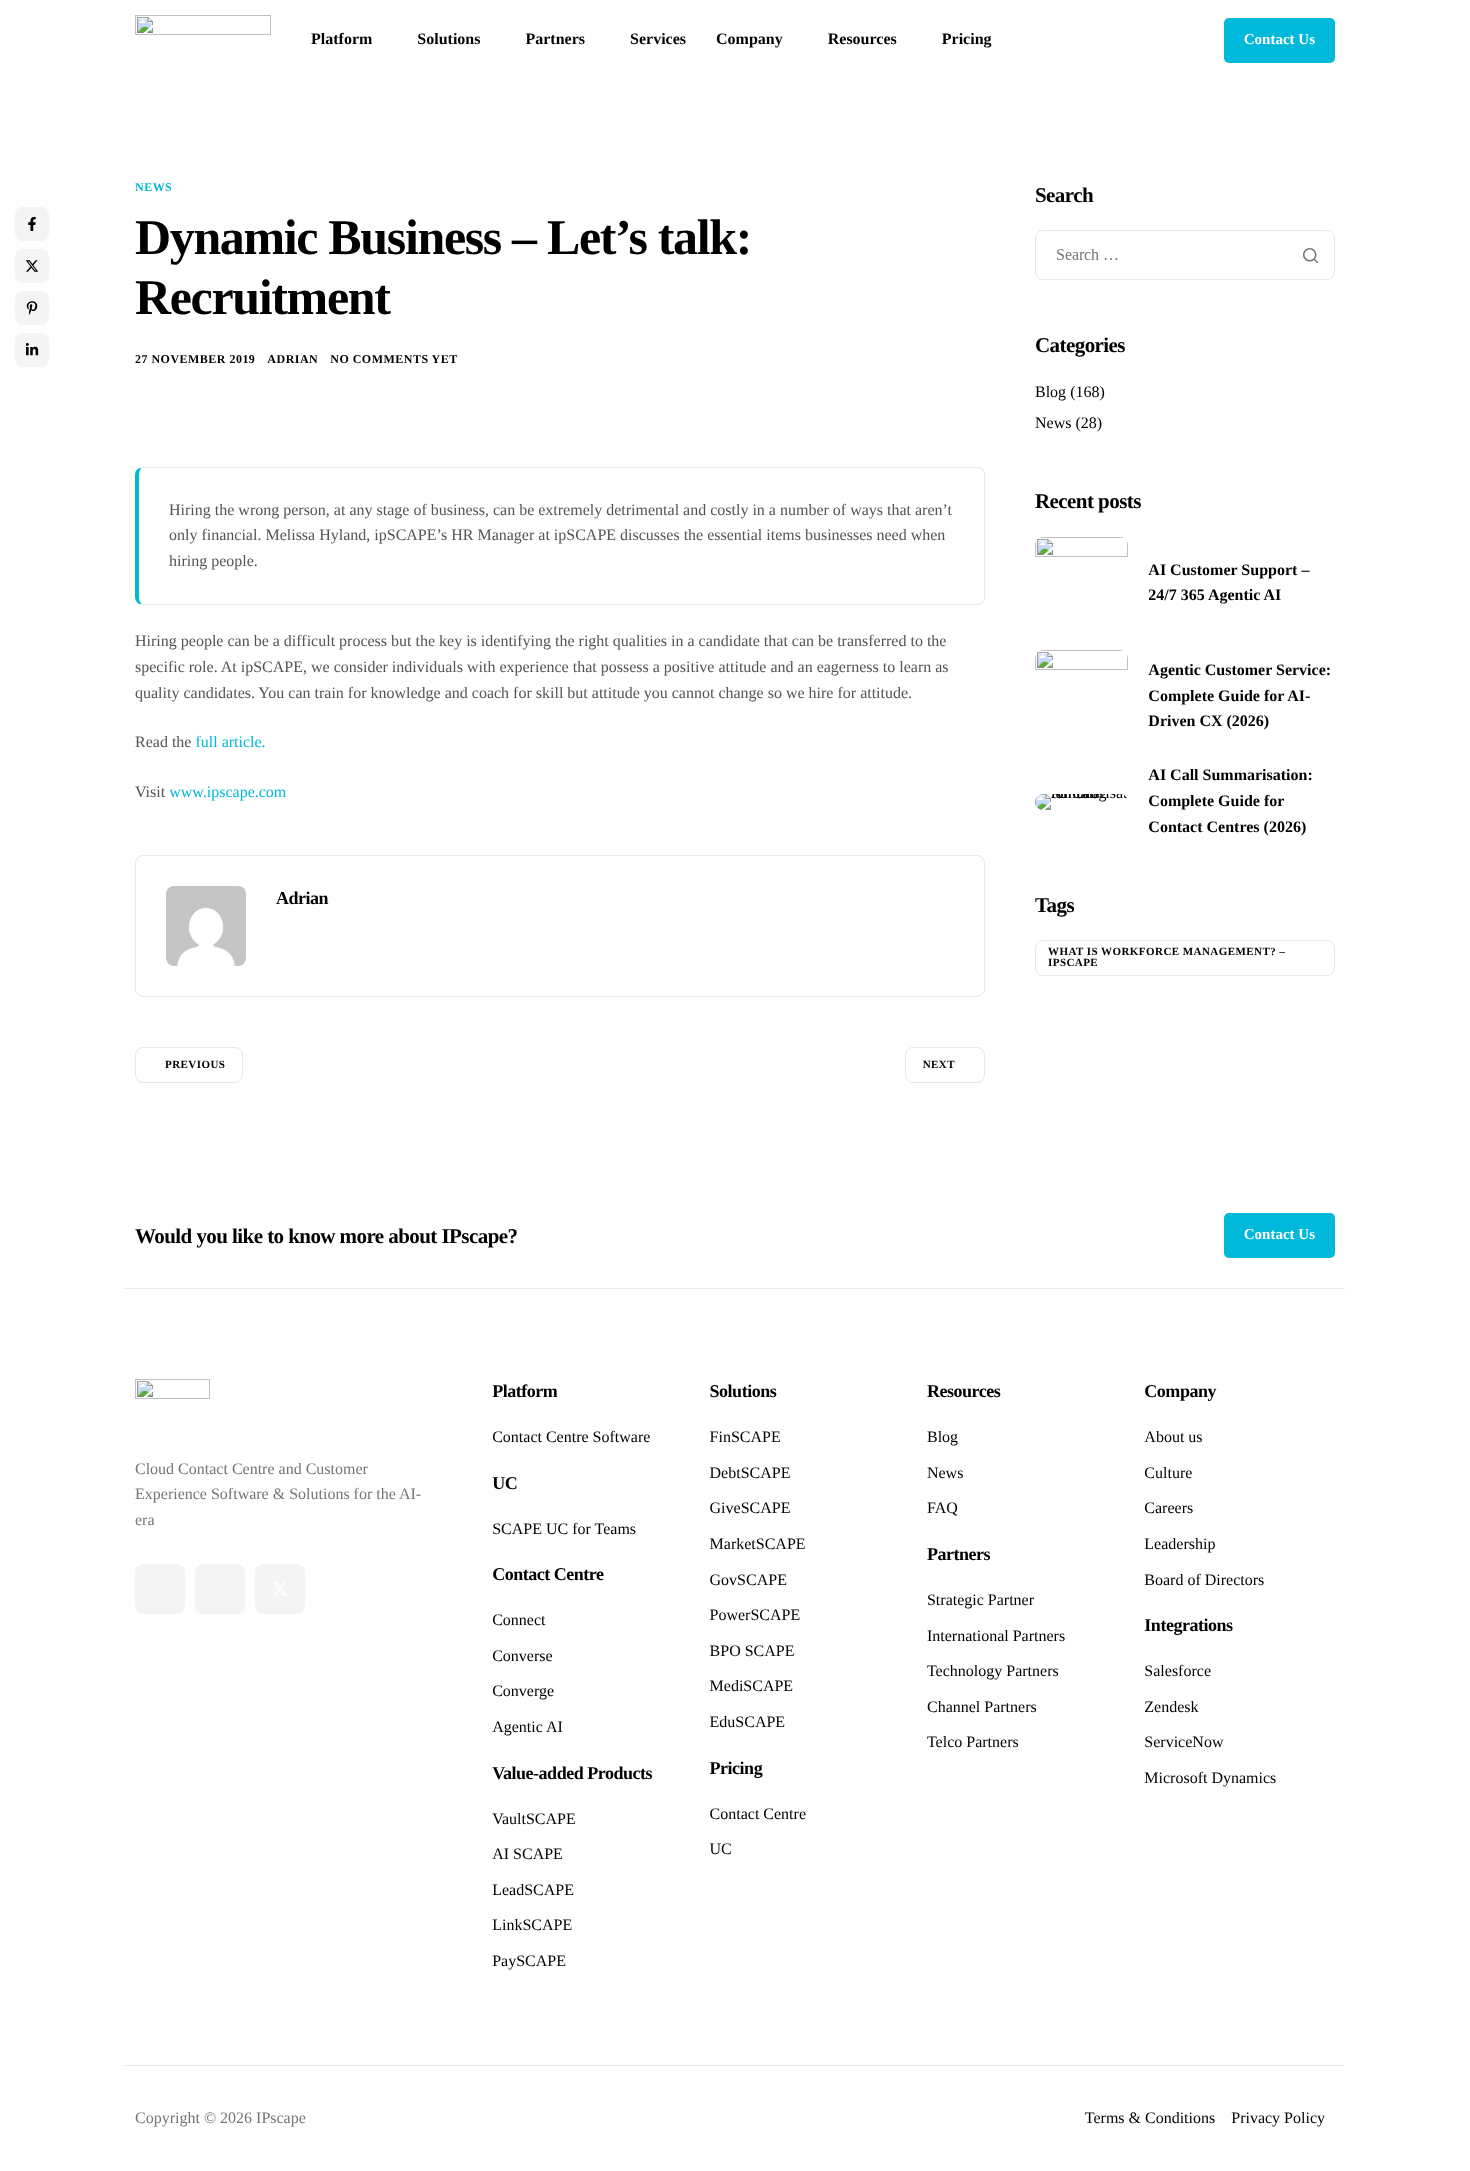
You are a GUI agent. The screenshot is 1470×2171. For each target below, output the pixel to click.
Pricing (967, 40)
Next (939, 1065)
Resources (862, 40)
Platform (341, 40)
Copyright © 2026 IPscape (220, 2118)
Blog (1050, 392)
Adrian (292, 359)
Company (749, 40)
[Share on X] (32, 266)
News (153, 187)
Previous (195, 1065)
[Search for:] (1185, 255)
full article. (230, 742)
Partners (555, 40)
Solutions (448, 40)
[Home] (203, 39)
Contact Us (1279, 40)
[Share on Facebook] (32, 224)
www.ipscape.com (227, 792)
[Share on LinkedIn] (32, 350)
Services (658, 40)
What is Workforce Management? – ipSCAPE (1166, 957)
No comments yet (393, 359)
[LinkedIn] (220, 1589)
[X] (280, 1589)
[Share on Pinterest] (32, 308)
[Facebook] (160, 1589)
